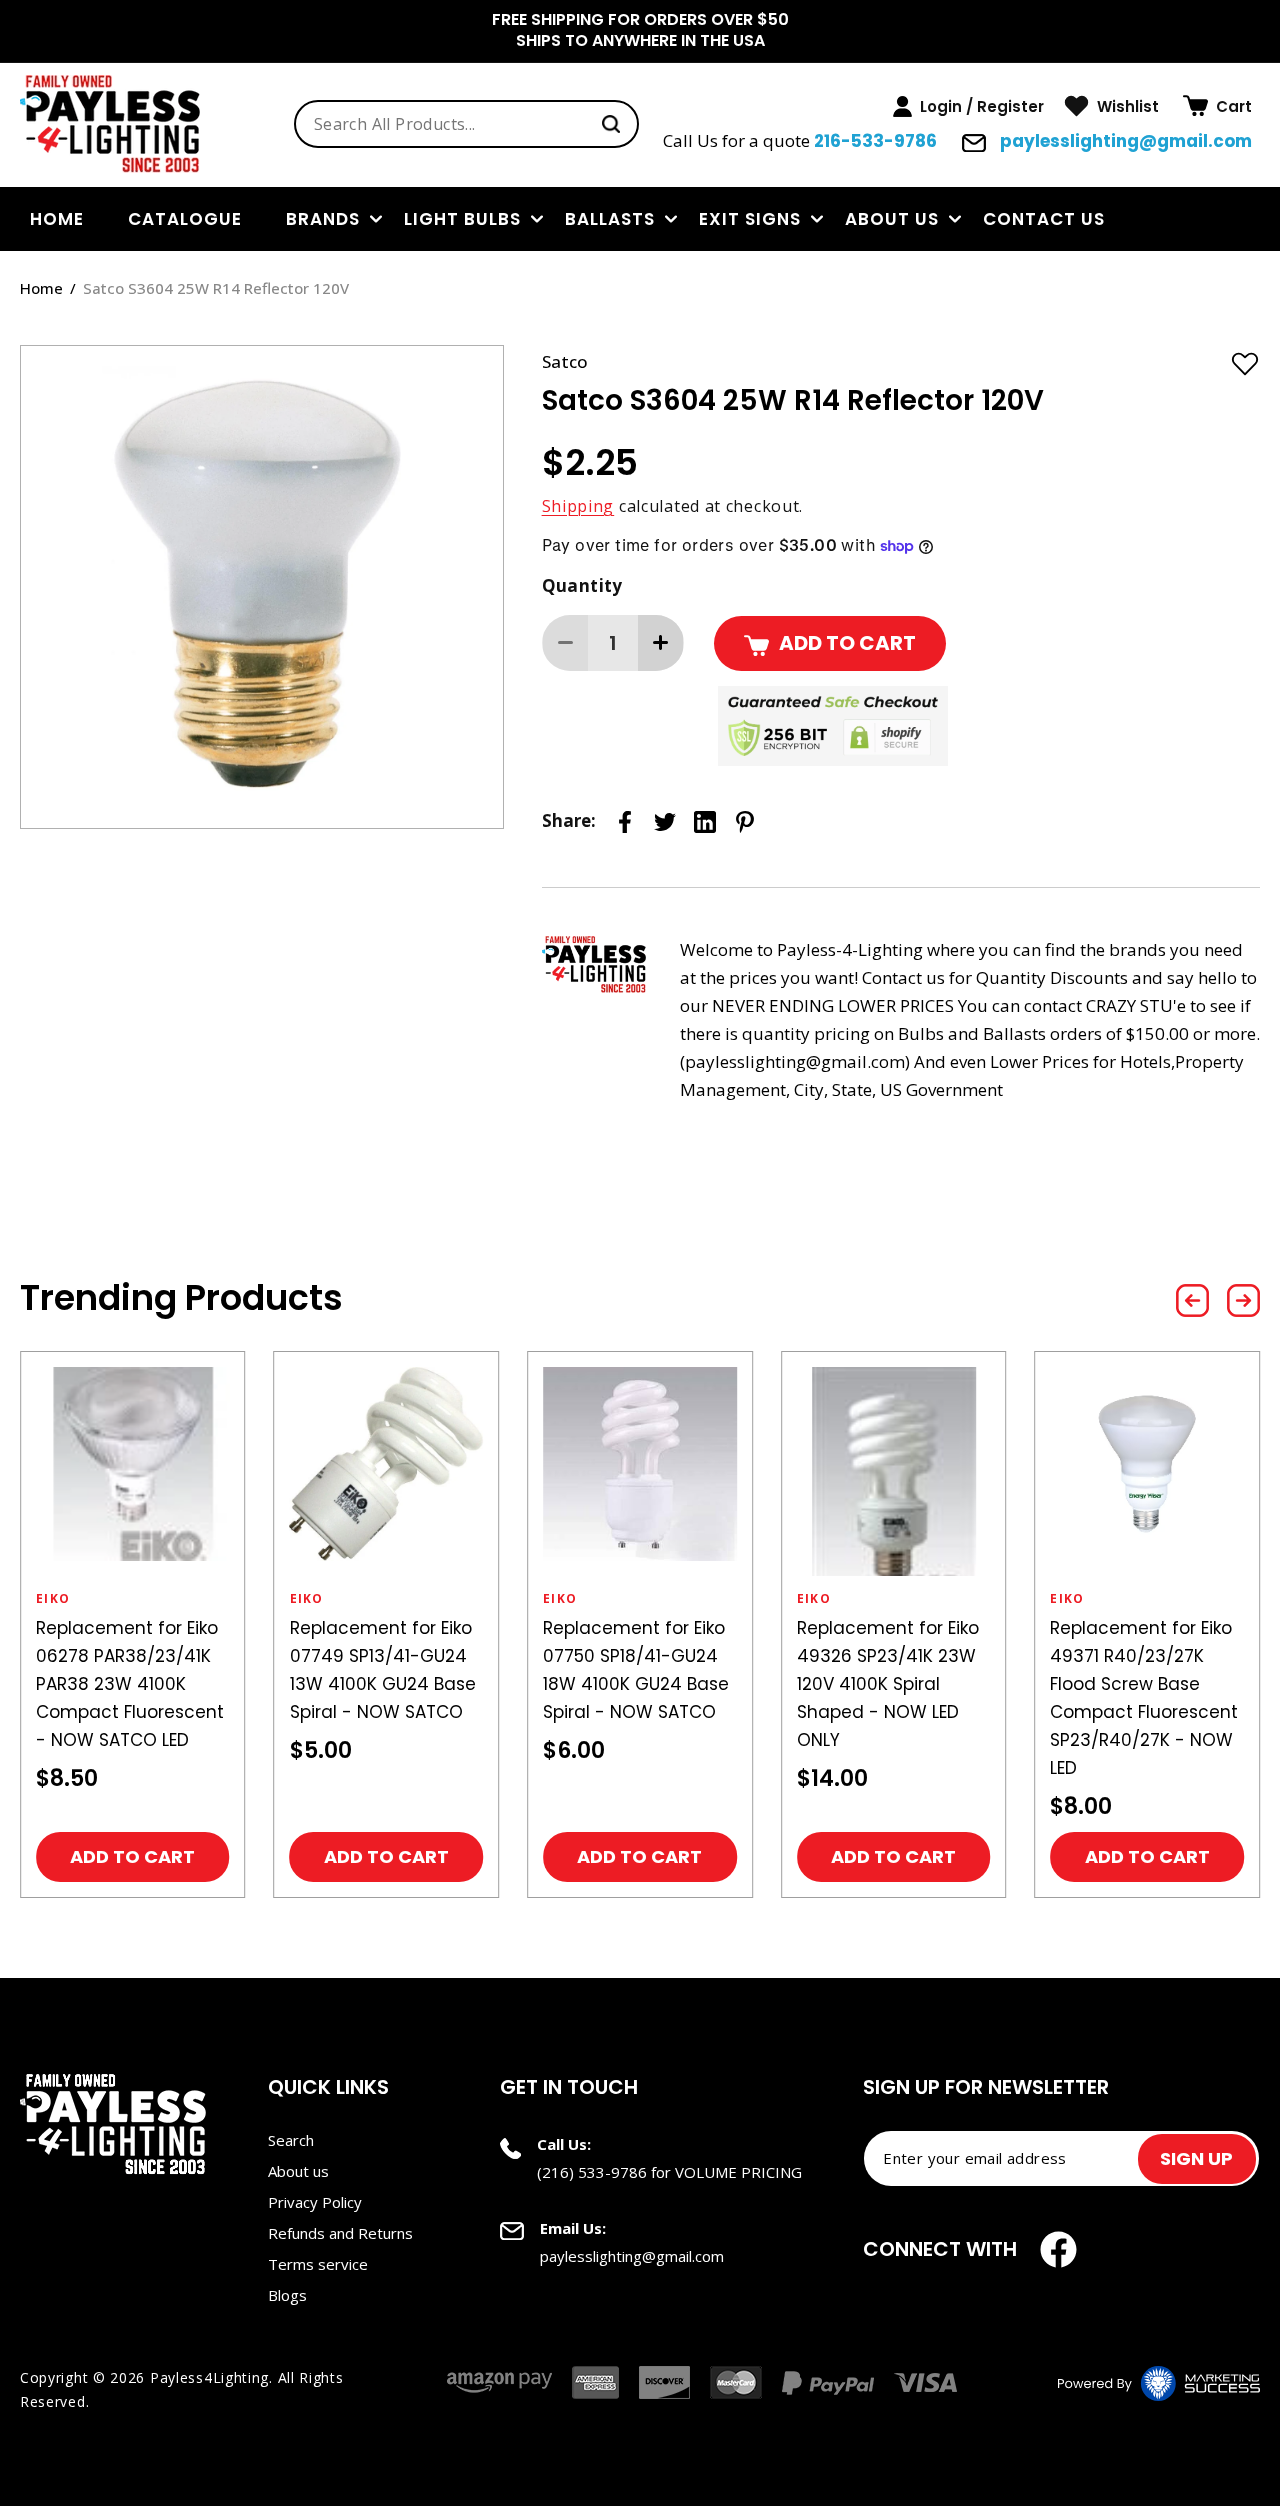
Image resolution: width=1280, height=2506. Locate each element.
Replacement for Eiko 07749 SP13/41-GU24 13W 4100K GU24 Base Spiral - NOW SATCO (383, 1670)
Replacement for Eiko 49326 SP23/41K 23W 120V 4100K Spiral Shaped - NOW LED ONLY (888, 1684)
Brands (323, 219)
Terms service (318, 2264)
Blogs (287, 2295)
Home (41, 288)
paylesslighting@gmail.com (1124, 141)
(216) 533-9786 (592, 2172)
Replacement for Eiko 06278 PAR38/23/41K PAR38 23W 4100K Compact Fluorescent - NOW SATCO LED (130, 1684)
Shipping (578, 506)
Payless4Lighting (209, 2377)
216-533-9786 (875, 141)
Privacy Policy (315, 2202)
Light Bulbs (462, 219)
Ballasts (610, 219)
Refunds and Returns (340, 2233)
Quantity (582, 585)
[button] (1217, 106)
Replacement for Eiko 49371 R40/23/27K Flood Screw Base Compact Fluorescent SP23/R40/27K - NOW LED (1144, 1698)
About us (892, 219)
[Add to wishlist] (1245, 363)
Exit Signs (750, 219)
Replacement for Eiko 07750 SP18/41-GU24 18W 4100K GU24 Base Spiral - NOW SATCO (636, 1670)
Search (291, 2140)
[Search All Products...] (611, 124)
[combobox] (466, 124)
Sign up (1196, 2158)
